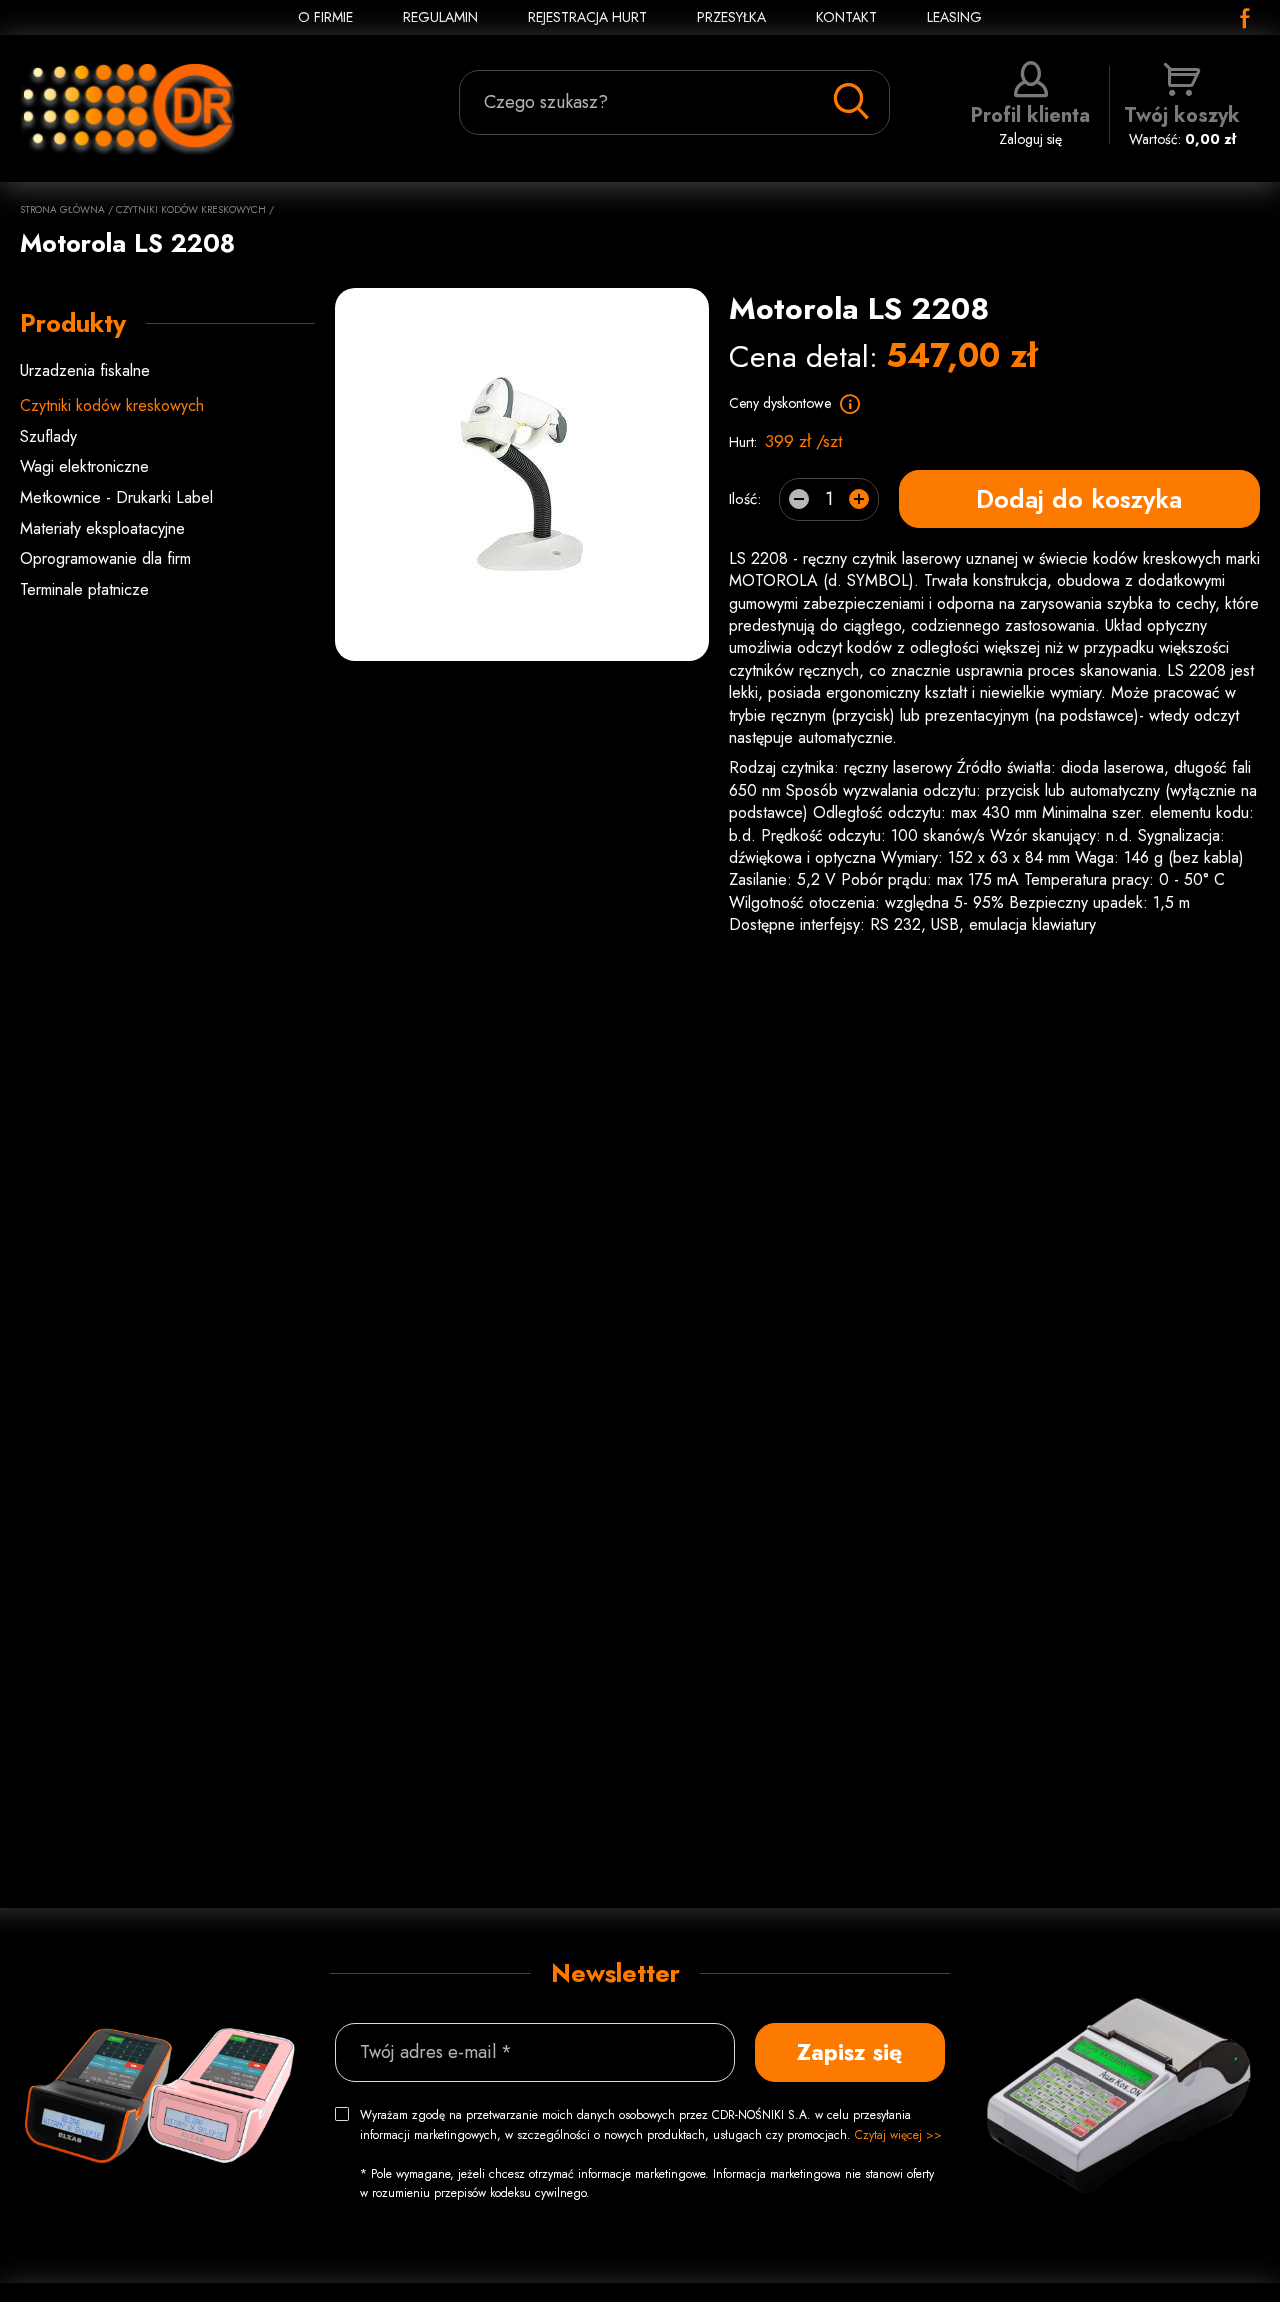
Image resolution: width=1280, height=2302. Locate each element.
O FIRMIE (325, 17)
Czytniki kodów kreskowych (191, 209)
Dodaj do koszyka (1079, 499)
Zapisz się (849, 2052)
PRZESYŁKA (731, 17)
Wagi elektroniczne (84, 466)
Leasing (954, 17)
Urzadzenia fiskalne (85, 370)
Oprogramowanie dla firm (105, 558)
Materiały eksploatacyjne (102, 528)
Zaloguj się (1030, 125)
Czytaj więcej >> (898, 2135)
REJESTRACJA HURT (587, 17)
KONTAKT (846, 17)
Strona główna (62, 209)
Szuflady (48, 436)
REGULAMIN (440, 17)
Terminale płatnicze (84, 589)
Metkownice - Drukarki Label (116, 497)
